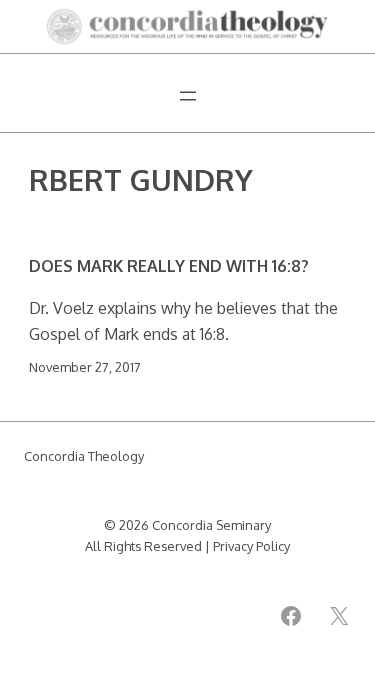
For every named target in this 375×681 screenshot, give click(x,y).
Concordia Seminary (211, 525)
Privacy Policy (251, 546)
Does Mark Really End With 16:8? (169, 265)
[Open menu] (188, 96)
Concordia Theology (84, 456)
